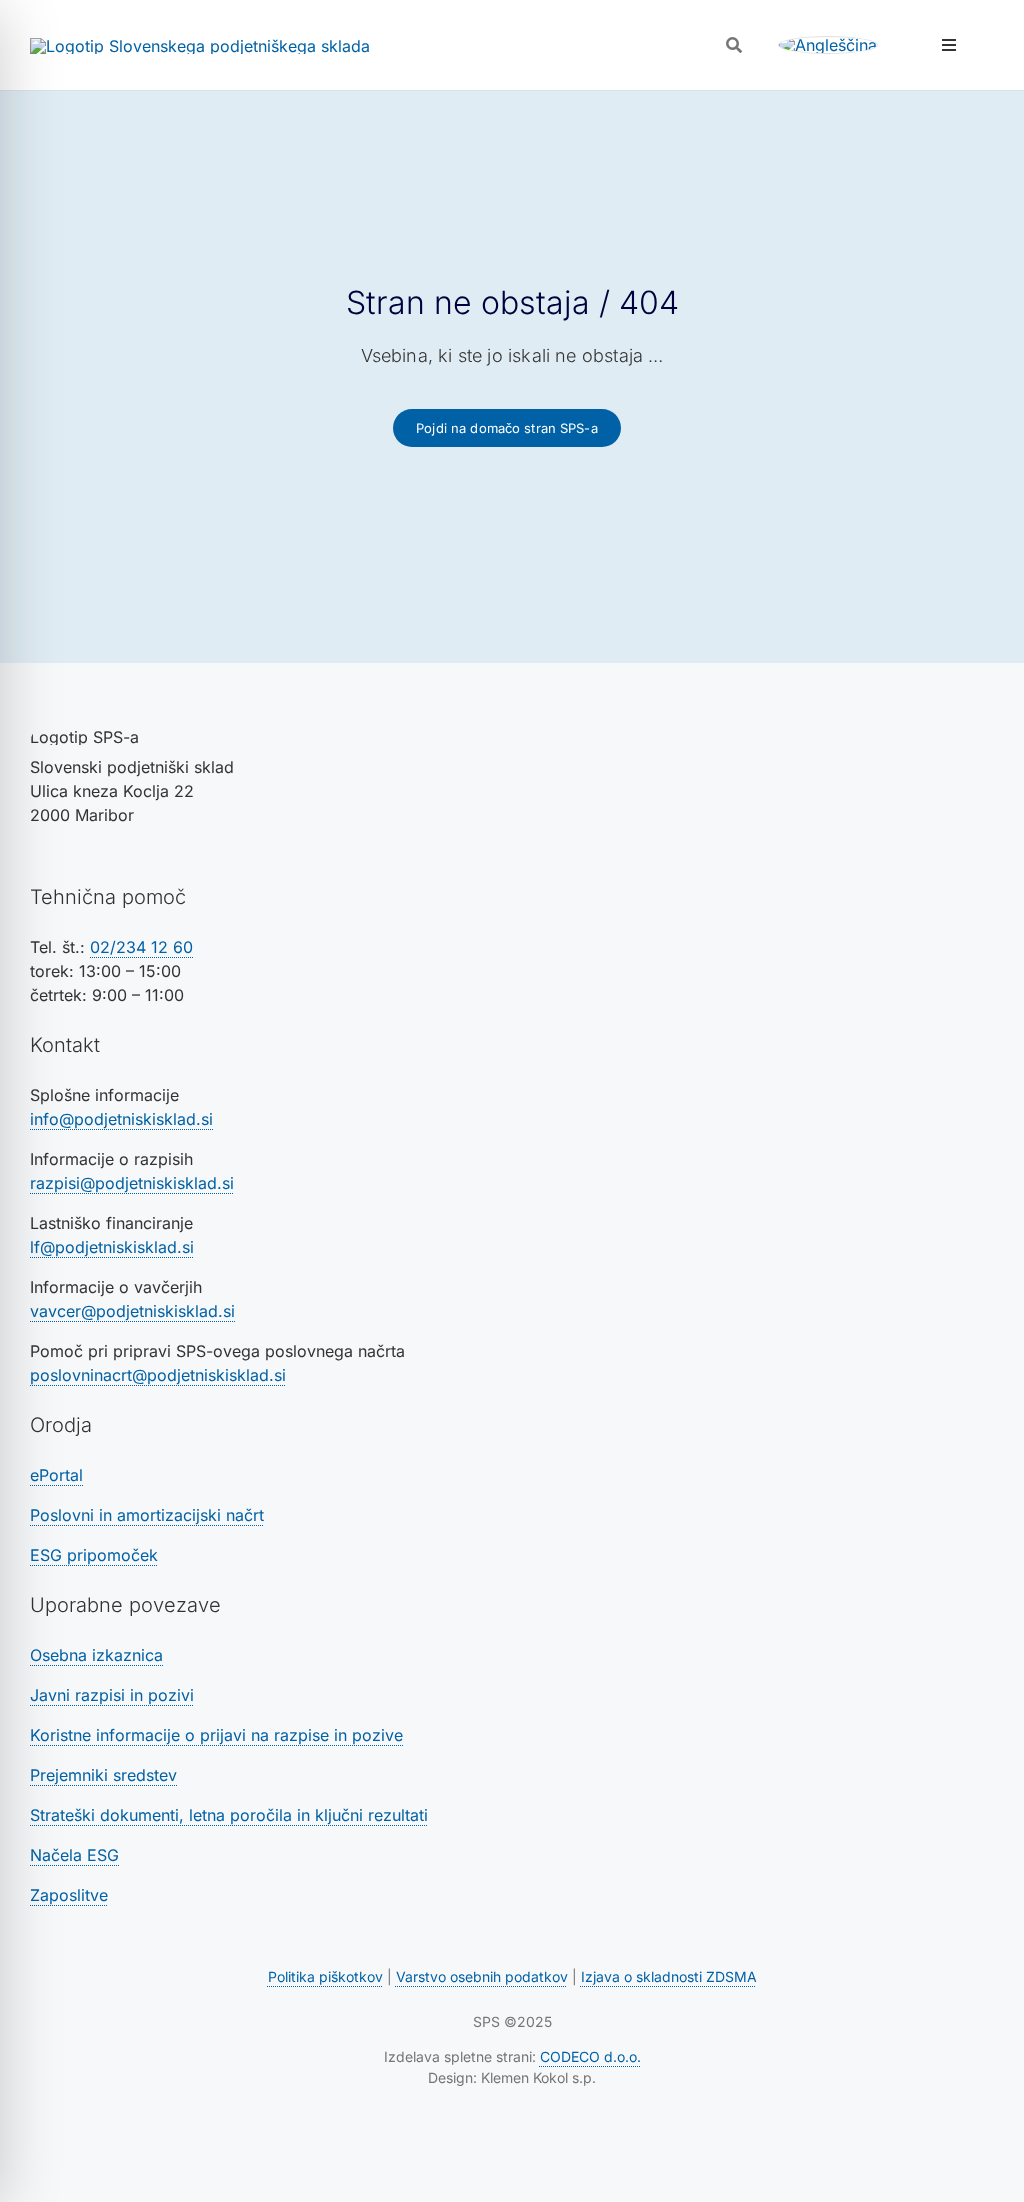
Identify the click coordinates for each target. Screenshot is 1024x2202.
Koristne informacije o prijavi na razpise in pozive (216, 1735)
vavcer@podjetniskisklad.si (132, 1311)
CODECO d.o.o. (590, 2056)
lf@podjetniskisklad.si (112, 1247)
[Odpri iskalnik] (734, 45)
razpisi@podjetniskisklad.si (132, 1183)
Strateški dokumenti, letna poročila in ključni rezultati (229, 1815)
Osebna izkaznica (96, 1655)
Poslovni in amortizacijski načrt (147, 1515)
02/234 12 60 (141, 947)
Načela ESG (74, 1855)
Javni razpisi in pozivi (112, 1695)
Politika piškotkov (325, 1976)
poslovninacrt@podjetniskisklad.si (158, 1375)
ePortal (56, 1475)
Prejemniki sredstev (103, 1775)
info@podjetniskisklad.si (121, 1119)
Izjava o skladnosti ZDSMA (669, 1976)
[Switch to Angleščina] (828, 45)
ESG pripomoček (94, 1555)
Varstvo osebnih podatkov (482, 1976)
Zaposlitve (69, 1895)
